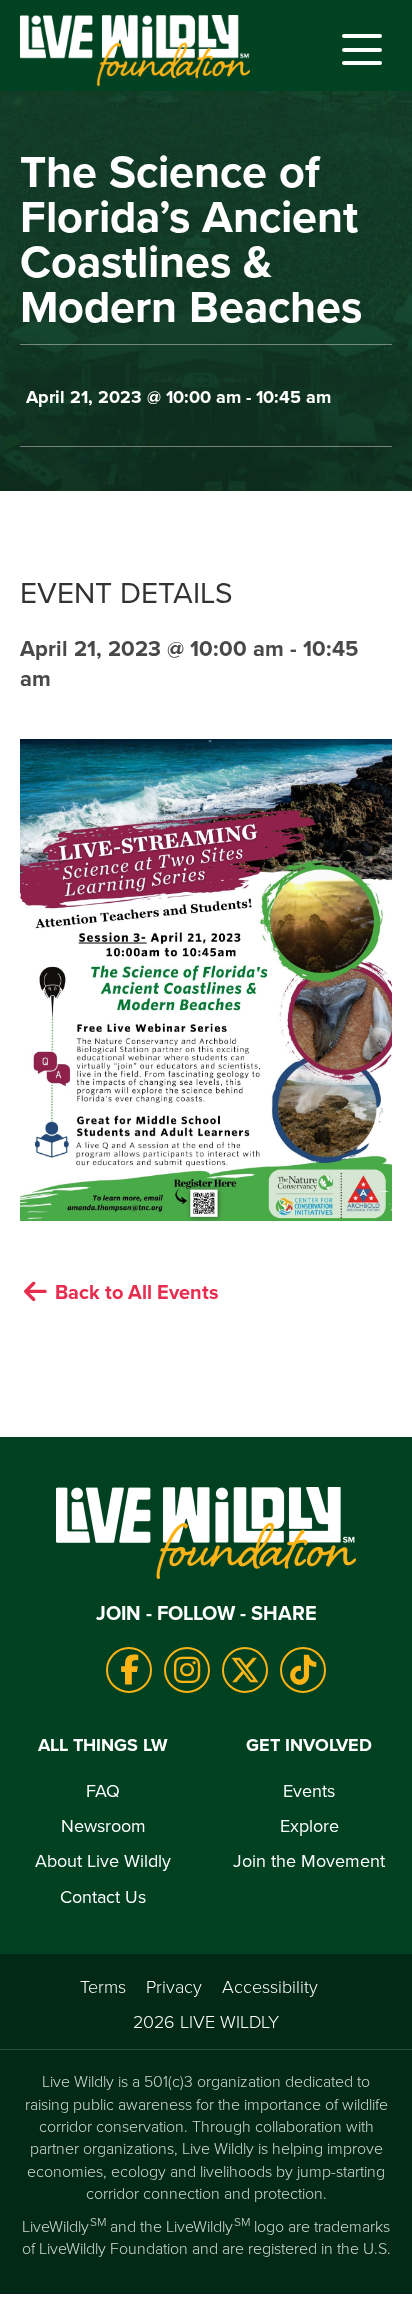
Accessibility (270, 1986)
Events (309, 1790)
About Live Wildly (103, 1860)
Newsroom (103, 1825)
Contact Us (103, 1896)
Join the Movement (309, 1860)
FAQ (103, 1790)
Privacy (174, 1986)
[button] (357, 50)
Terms (103, 1986)
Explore (309, 1825)
